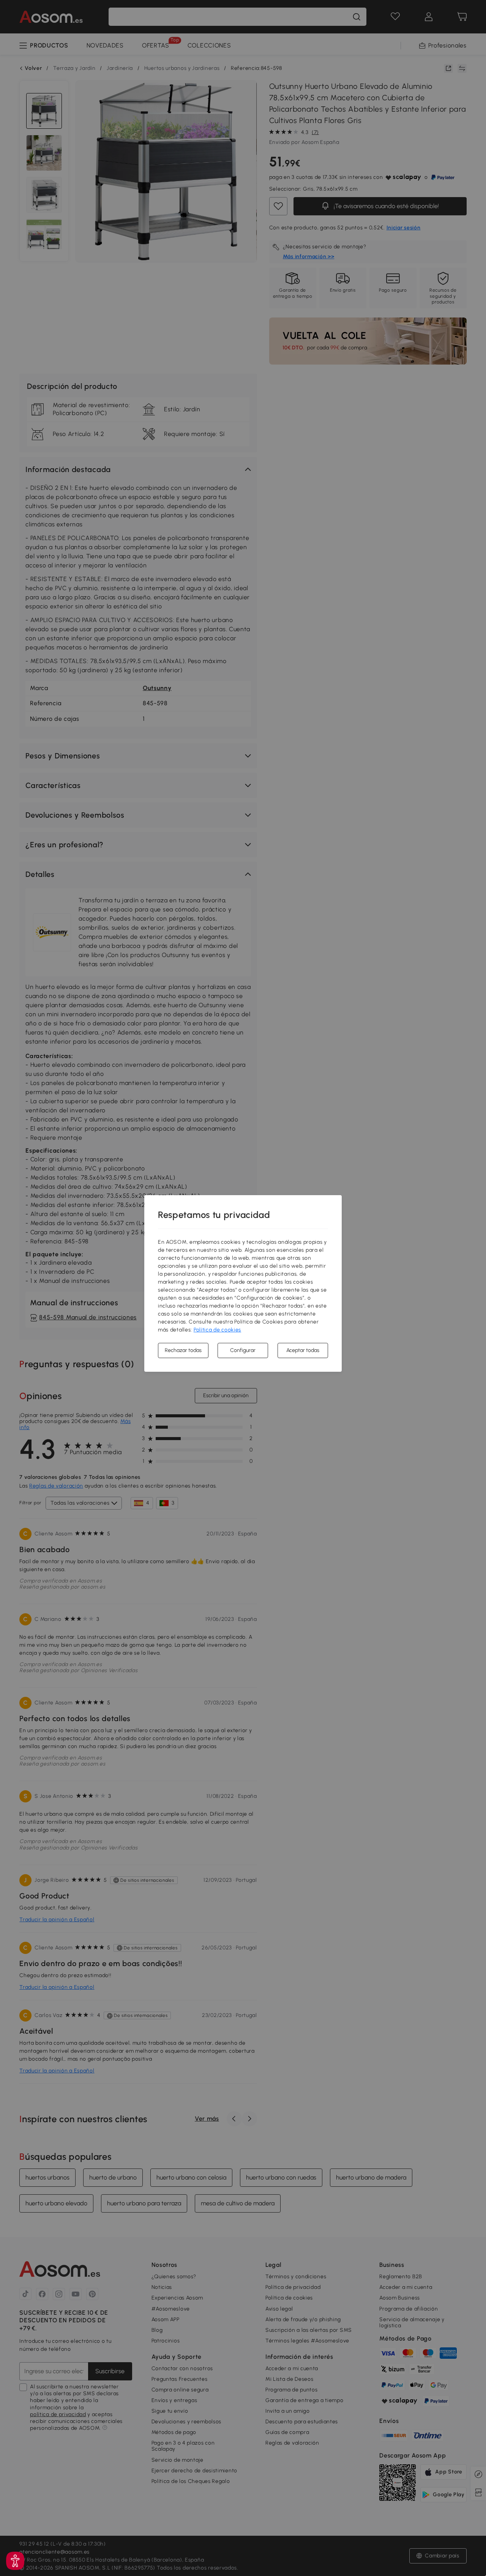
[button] (15, 2561)
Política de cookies (217, 1330)
